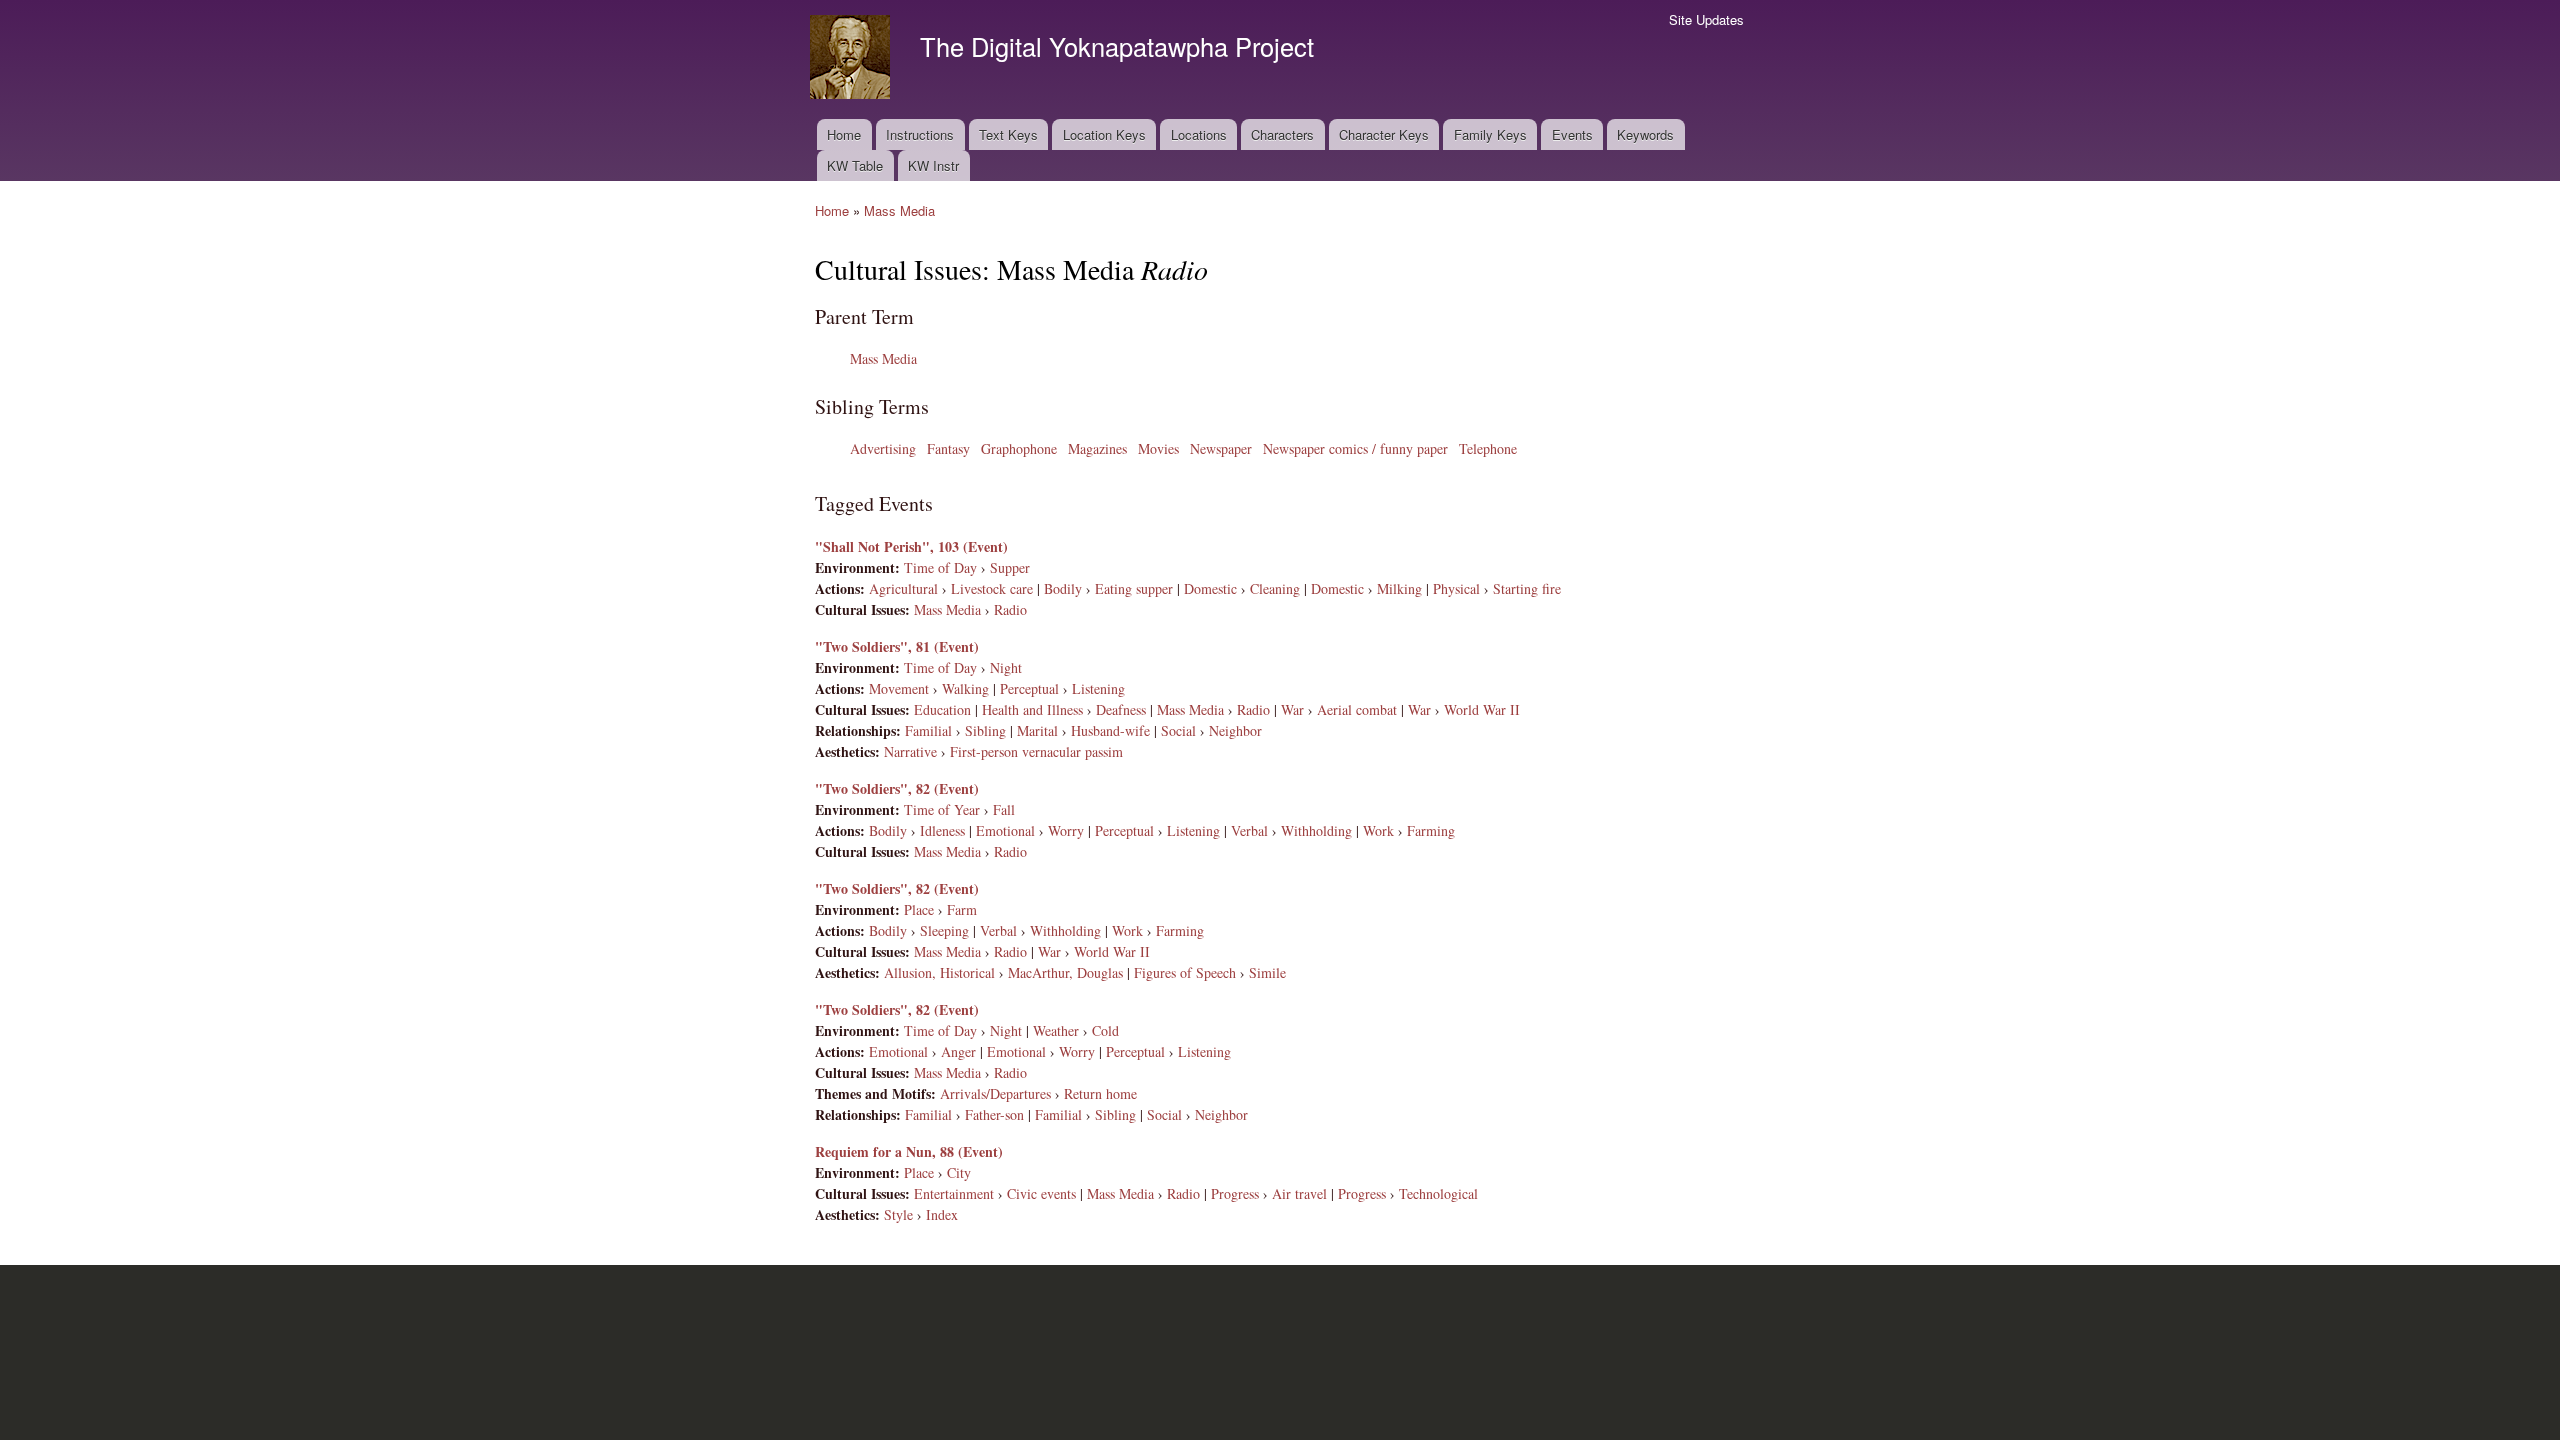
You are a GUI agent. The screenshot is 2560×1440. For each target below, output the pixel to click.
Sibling (985, 730)
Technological (1438, 1193)
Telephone (1488, 448)
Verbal (1249, 830)
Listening (1098, 688)
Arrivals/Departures (995, 1093)
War (1292, 709)
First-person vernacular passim (1036, 751)
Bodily (1063, 588)
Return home (1100, 1093)
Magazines (1097, 448)
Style (898, 1214)
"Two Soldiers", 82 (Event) (897, 788)
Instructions (920, 134)
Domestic (1210, 588)
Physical (1456, 588)
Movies (1158, 448)
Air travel (1299, 1193)
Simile (1267, 972)
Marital (1037, 730)
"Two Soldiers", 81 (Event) (897, 646)
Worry (1066, 830)
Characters (1282, 134)
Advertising (883, 448)
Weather (1056, 1030)
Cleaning (1275, 588)
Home (844, 134)
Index (942, 1214)
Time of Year (942, 809)
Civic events (1041, 1193)
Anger (958, 1051)
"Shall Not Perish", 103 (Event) (911, 546)
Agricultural (903, 588)
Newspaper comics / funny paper (1355, 448)
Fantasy (948, 448)
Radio (1010, 609)
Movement (899, 688)
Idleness (942, 830)
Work (1378, 830)
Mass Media (899, 210)
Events (1572, 134)
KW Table (855, 165)
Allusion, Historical (939, 972)
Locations (1199, 134)
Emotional (1005, 830)
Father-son (994, 1114)
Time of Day (940, 567)
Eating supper (1134, 588)
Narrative (910, 751)
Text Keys (1008, 134)
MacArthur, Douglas (1065, 972)
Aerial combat (1357, 709)
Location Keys (1104, 134)
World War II (1482, 709)
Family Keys (1490, 134)
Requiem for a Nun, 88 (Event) (909, 1151)
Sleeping (944, 930)
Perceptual (1029, 688)
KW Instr (933, 165)
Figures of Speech (1185, 972)
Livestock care (992, 588)
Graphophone (1019, 448)
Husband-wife (1110, 730)
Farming (1431, 830)
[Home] (852, 59)
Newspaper (1221, 448)
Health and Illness (1032, 709)
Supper (1010, 567)
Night (1006, 667)
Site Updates (1706, 19)
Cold (1105, 1030)
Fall (1004, 809)
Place (919, 909)
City (959, 1172)
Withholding (1316, 830)
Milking (1399, 588)
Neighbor (1235, 730)
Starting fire (1527, 588)
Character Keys (1384, 134)
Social (1178, 730)
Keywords (1645, 134)
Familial (928, 730)
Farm (962, 909)
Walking (965, 688)
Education (942, 709)
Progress (1235, 1193)
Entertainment (954, 1193)
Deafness (1121, 709)
